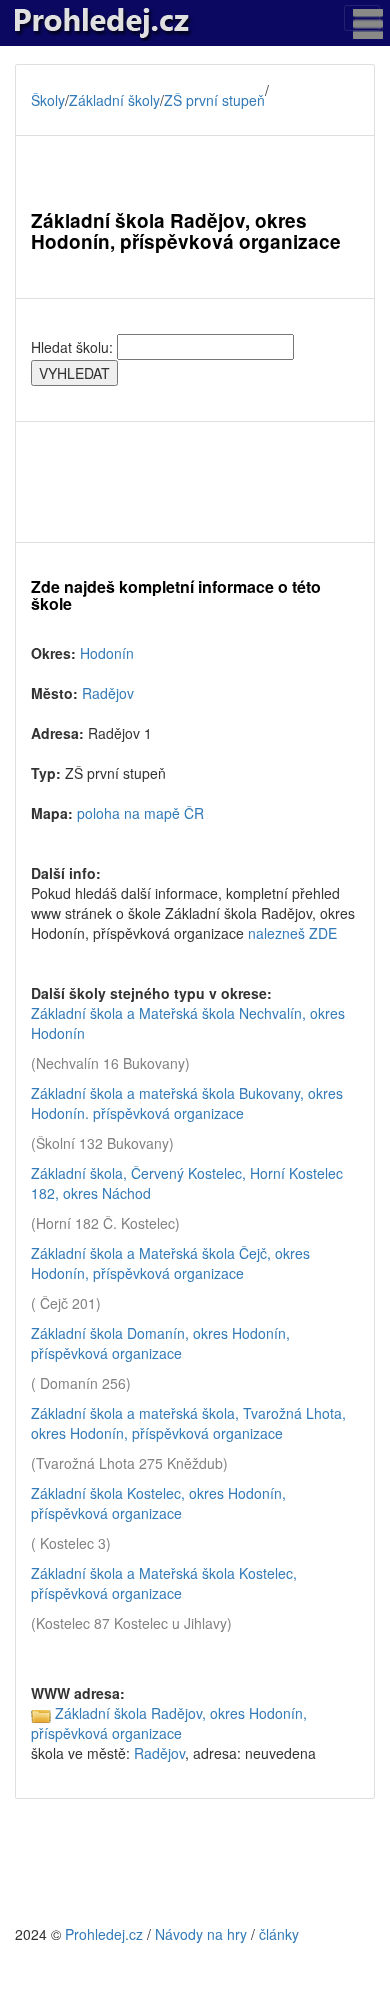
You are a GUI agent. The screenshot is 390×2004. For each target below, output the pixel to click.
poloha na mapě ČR (140, 813)
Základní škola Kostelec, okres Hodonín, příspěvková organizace (158, 1503)
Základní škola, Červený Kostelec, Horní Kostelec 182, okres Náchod (187, 1183)
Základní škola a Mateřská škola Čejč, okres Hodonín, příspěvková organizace (170, 1263)
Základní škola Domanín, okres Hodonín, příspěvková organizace (160, 1343)
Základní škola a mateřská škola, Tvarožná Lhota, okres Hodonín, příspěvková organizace (188, 1423)
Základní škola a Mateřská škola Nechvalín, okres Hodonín (188, 1023)
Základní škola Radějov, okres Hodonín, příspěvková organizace (169, 1723)
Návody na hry (201, 1934)
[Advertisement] (195, 482)
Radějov (108, 693)
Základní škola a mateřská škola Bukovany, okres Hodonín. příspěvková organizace (187, 1103)
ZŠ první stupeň (214, 100)
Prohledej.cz (104, 1934)
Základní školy (114, 100)
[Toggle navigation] (362, 18)
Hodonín (107, 653)
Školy (48, 100)
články (279, 1934)
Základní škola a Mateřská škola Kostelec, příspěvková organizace (164, 1583)
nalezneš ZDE (292, 933)
